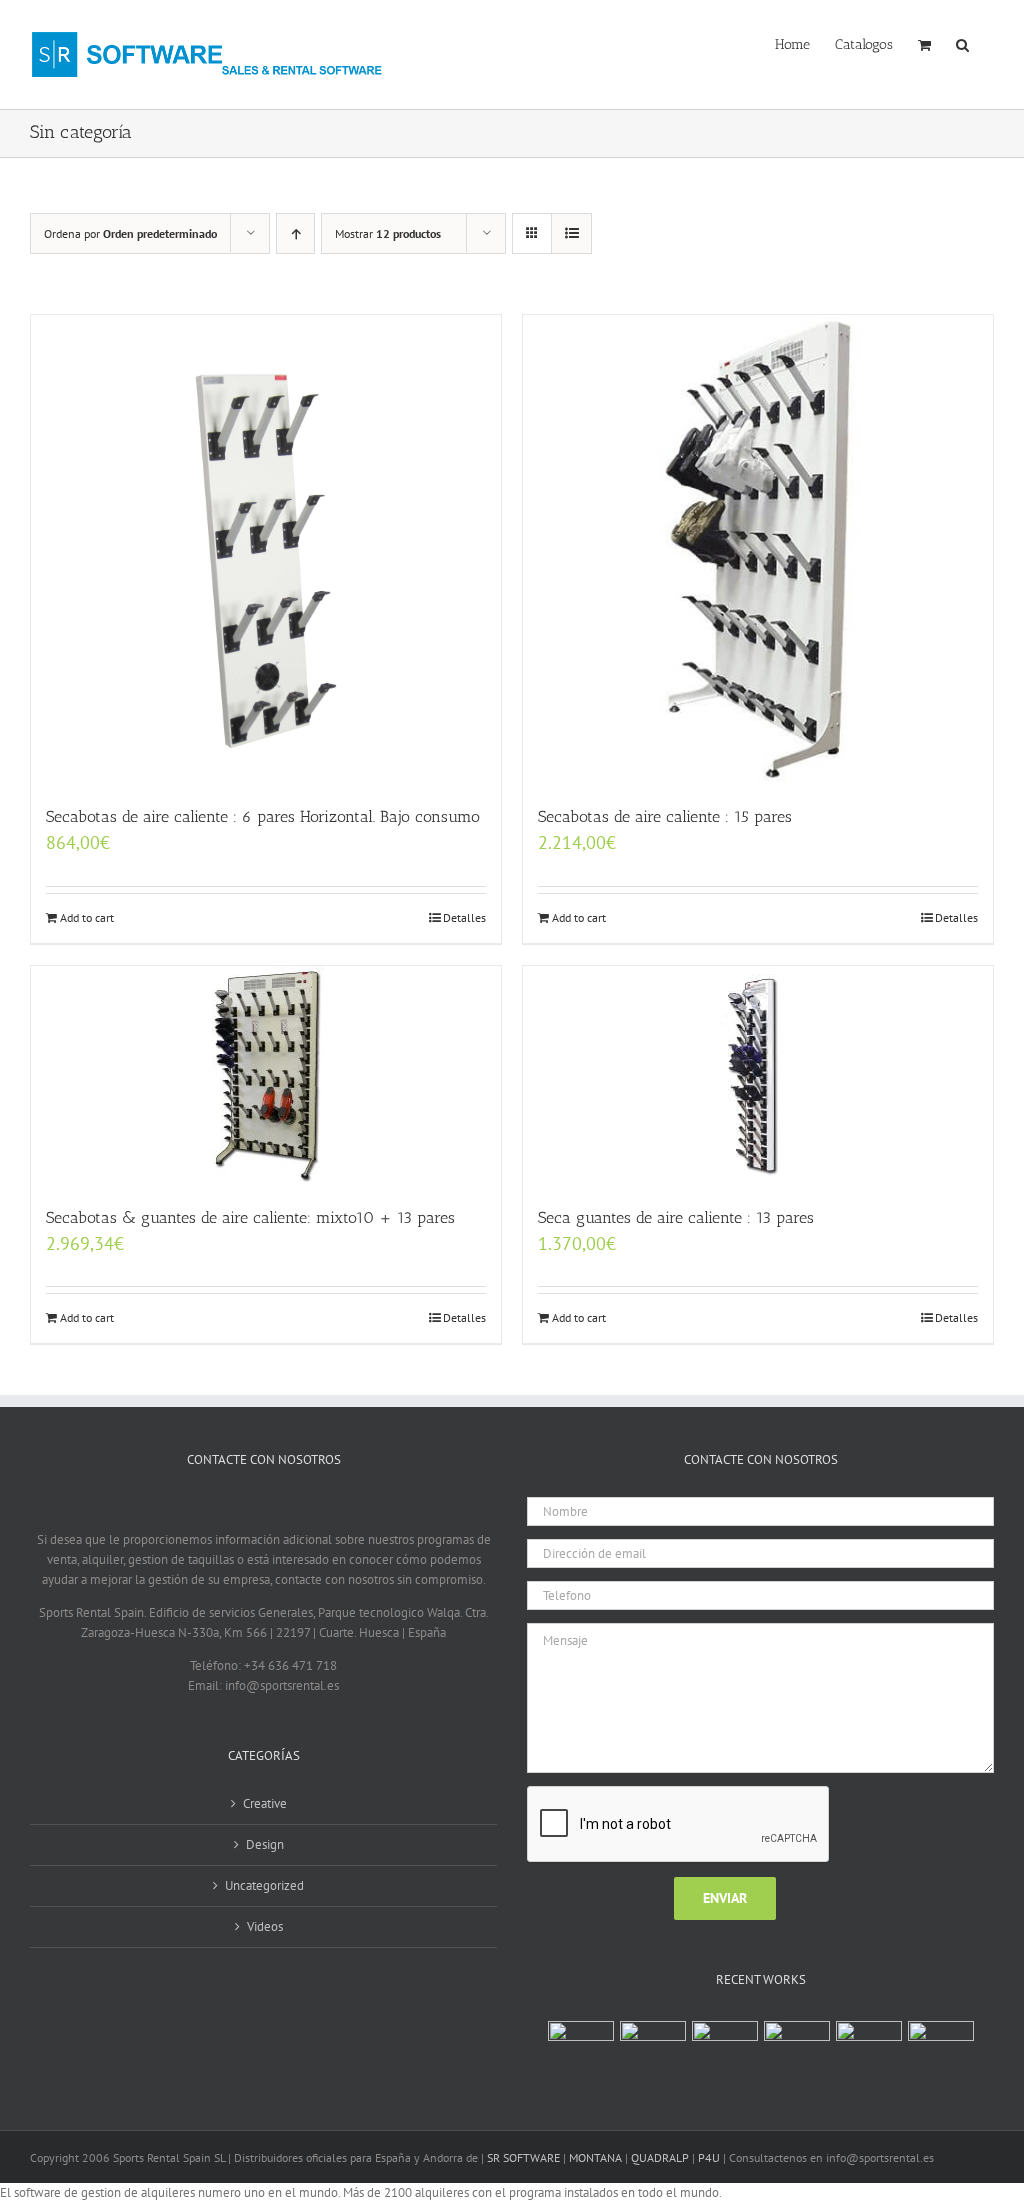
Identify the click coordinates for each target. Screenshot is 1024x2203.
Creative (265, 1803)
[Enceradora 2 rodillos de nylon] (652, 2054)
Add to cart (87, 917)
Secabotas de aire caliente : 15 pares (665, 816)
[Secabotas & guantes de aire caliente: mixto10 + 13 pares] (266, 1076)
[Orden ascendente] (295, 233)
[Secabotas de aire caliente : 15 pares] (758, 550)
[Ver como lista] (571, 233)
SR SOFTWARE (523, 2157)
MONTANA (595, 2157)
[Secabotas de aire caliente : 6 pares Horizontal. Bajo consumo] (266, 550)
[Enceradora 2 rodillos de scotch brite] (580, 2054)
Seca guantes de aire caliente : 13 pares (676, 1217)
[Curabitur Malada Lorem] (868, 2042)
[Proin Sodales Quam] (724, 2042)
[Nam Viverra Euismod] (796, 2042)
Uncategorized (264, 1885)
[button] (962, 43)
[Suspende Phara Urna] (940, 2042)
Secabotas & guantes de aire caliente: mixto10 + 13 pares (250, 1217)
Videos (265, 1926)
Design (265, 1844)
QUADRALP (660, 2157)
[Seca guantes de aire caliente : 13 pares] (758, 1076)
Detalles (464, 917)
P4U (709, 2157)
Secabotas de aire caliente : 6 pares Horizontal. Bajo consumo (263, 816)
